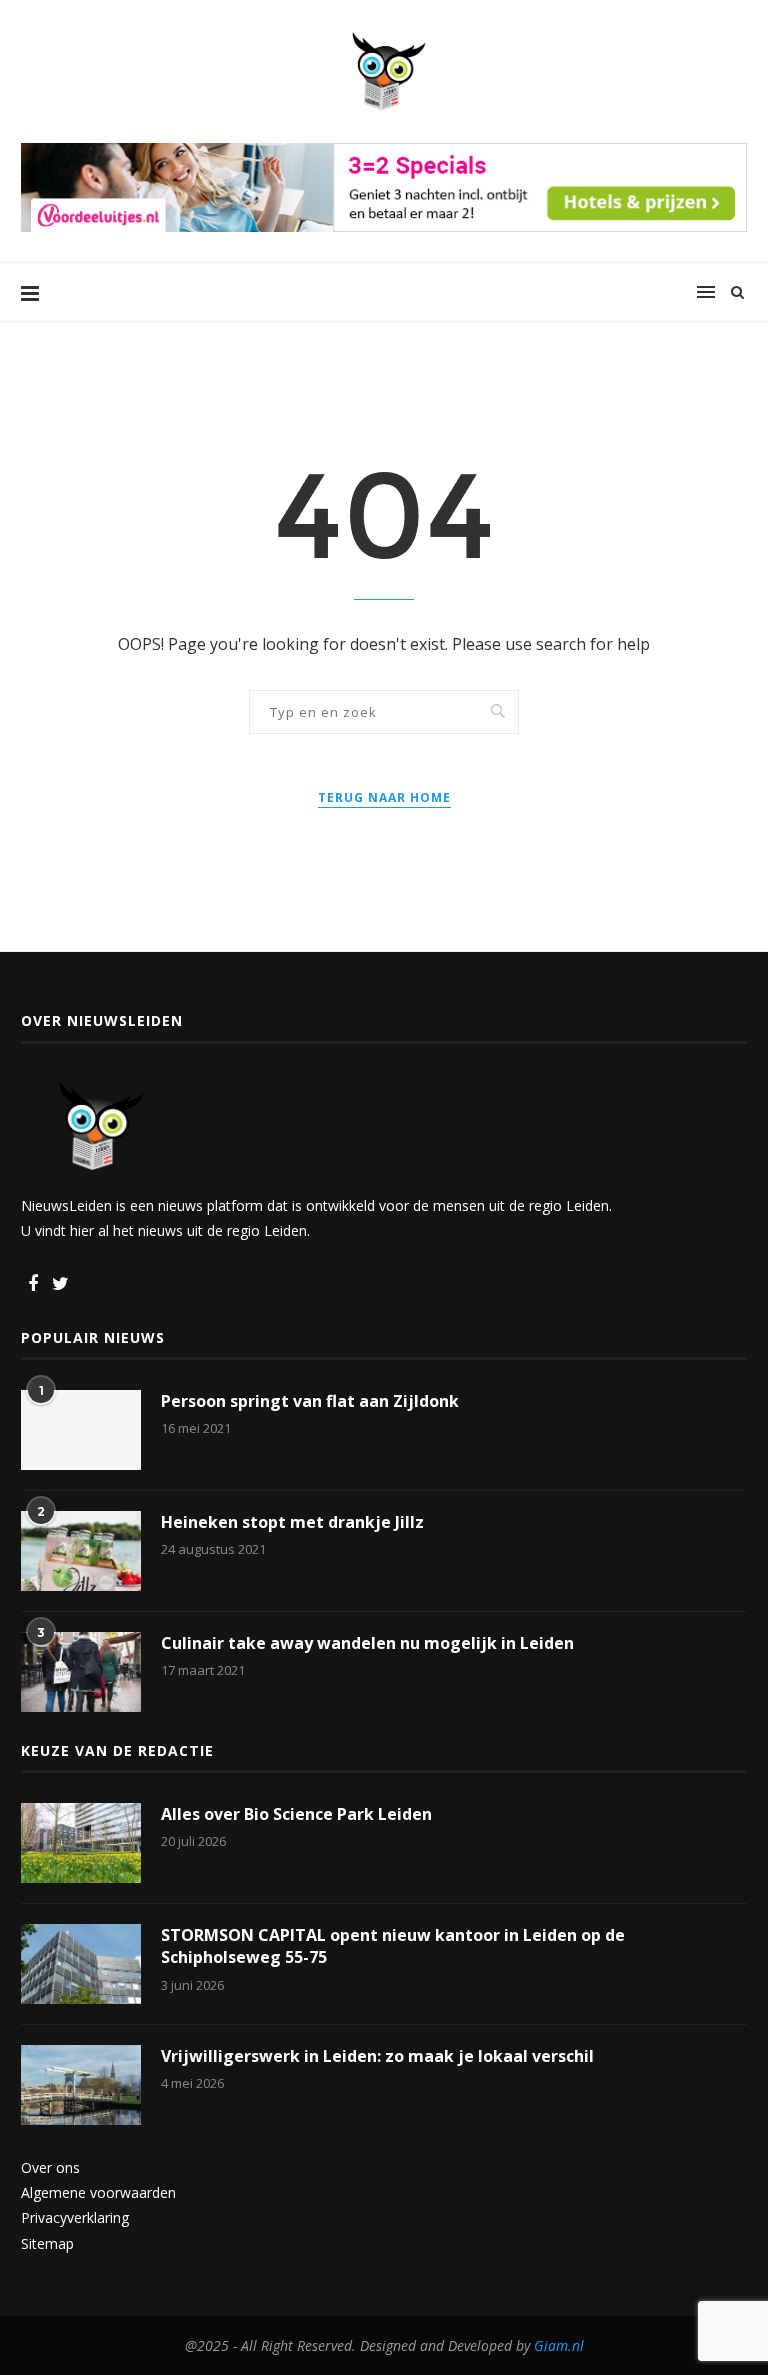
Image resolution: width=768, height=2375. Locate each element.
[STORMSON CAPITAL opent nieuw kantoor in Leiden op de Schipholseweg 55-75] (81, 1964)
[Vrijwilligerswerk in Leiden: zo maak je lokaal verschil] (81, 2085)
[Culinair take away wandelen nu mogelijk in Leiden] (81, 1672)
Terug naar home (384, 797)
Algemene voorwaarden (98, 2192)
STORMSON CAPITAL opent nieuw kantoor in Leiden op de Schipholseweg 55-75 (393, 1946)
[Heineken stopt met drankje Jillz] (81, 1551)
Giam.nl (559, 2345)
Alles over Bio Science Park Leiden (296, 1814)
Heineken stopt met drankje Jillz (292, 1522)
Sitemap (47, 2243)
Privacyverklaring (75, 2217)
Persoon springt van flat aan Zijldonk (310, 1401)
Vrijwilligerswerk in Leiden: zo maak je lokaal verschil (377, 2056)
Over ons (50, 2167)
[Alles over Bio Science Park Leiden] (81, 1843)
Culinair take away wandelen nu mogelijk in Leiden (367, 1643)
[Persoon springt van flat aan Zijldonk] (81, 1430)
